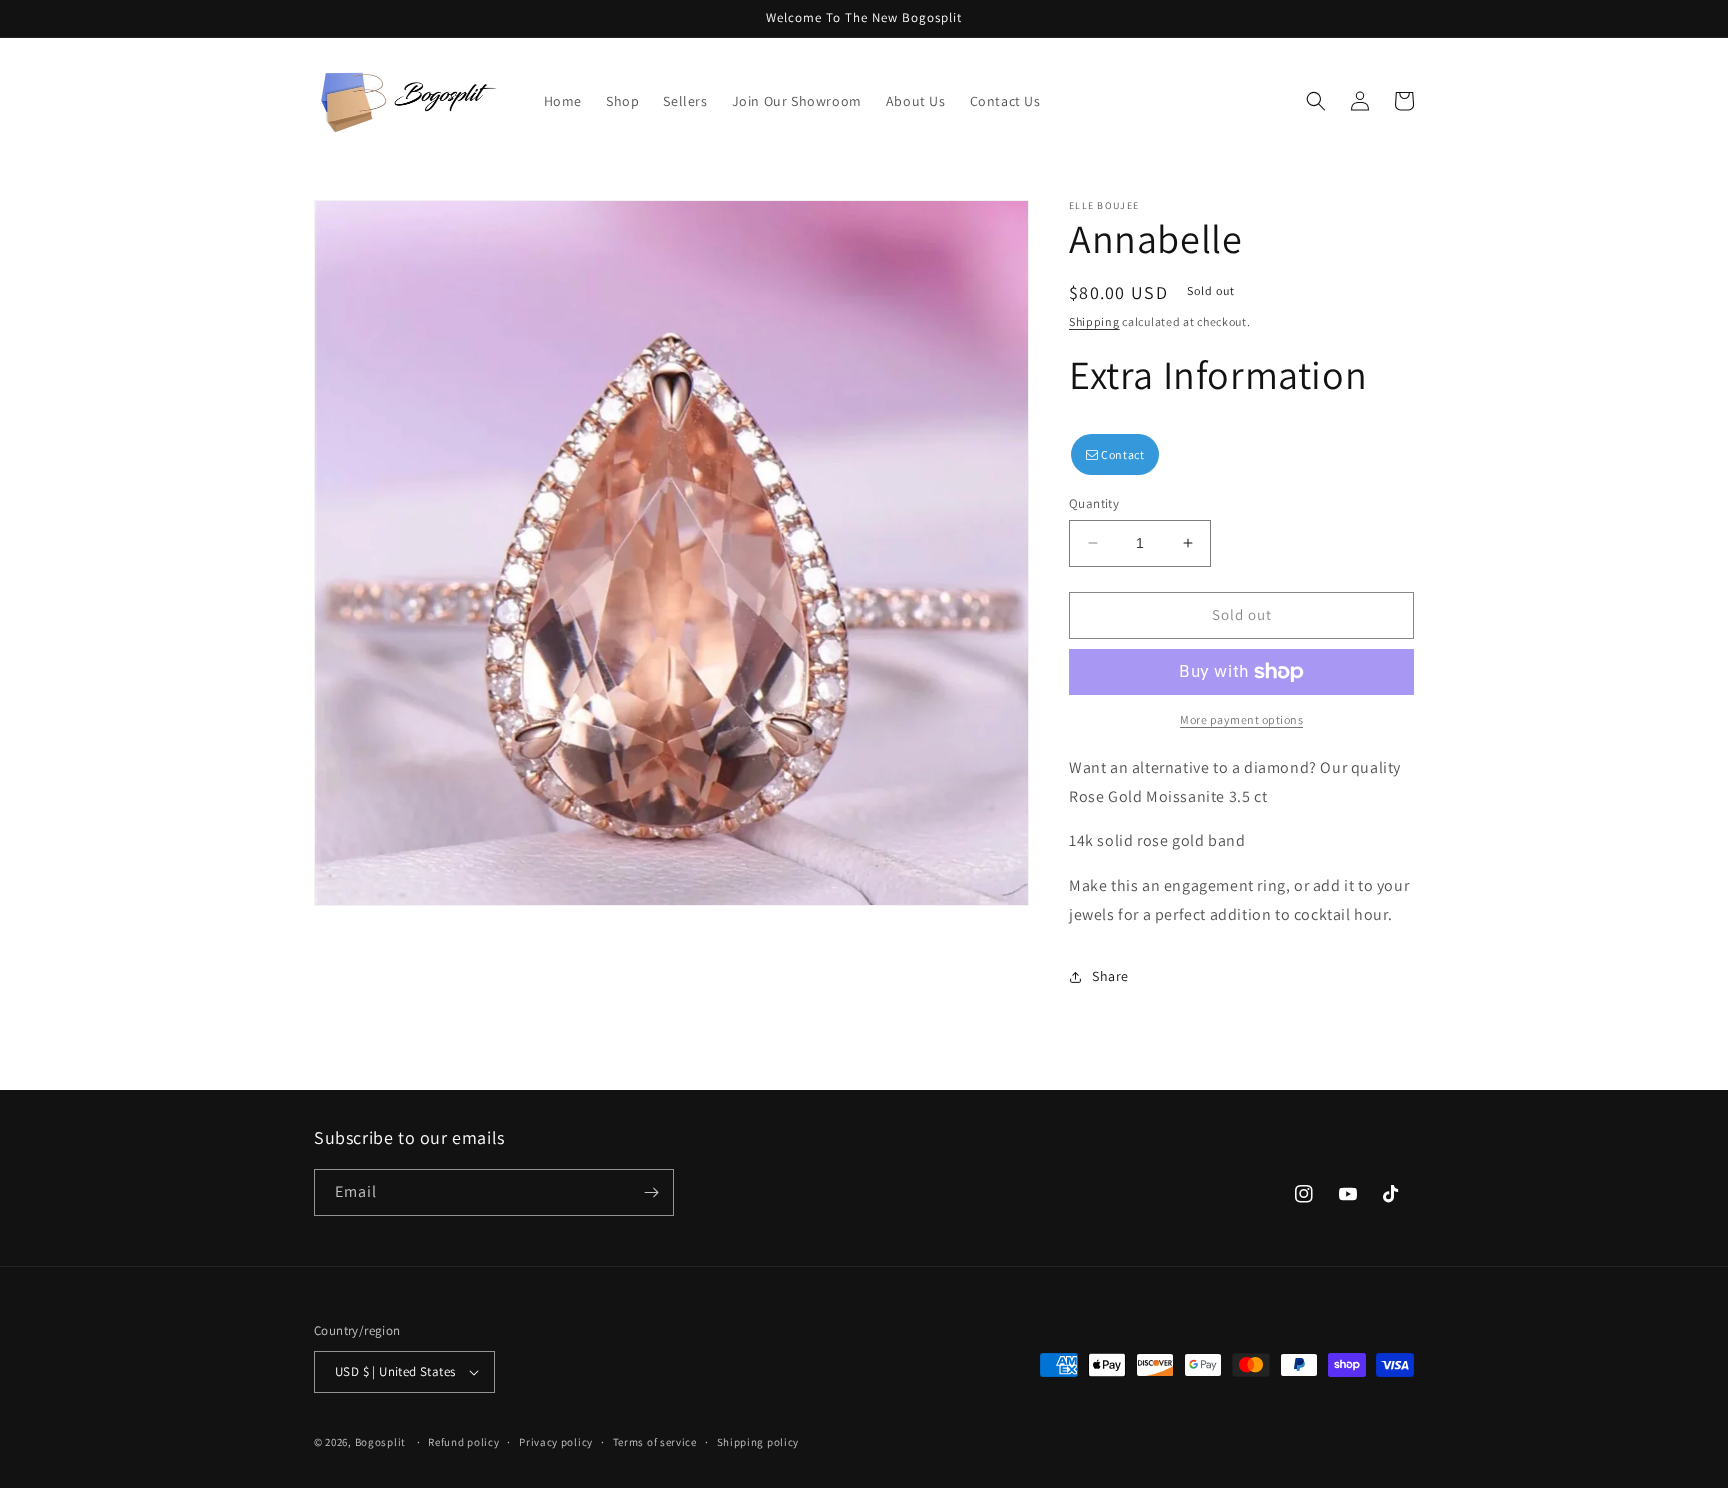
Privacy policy (556, 1442)
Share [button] (1110, 976)
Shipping (1094, 321)
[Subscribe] (651, 1192)
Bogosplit (380, 1442)
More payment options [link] (1241, 719)
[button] (1316, 101)
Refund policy (463, 1442)
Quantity (1094, 503)
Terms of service (655, 1442)
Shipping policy (758, 1442)
